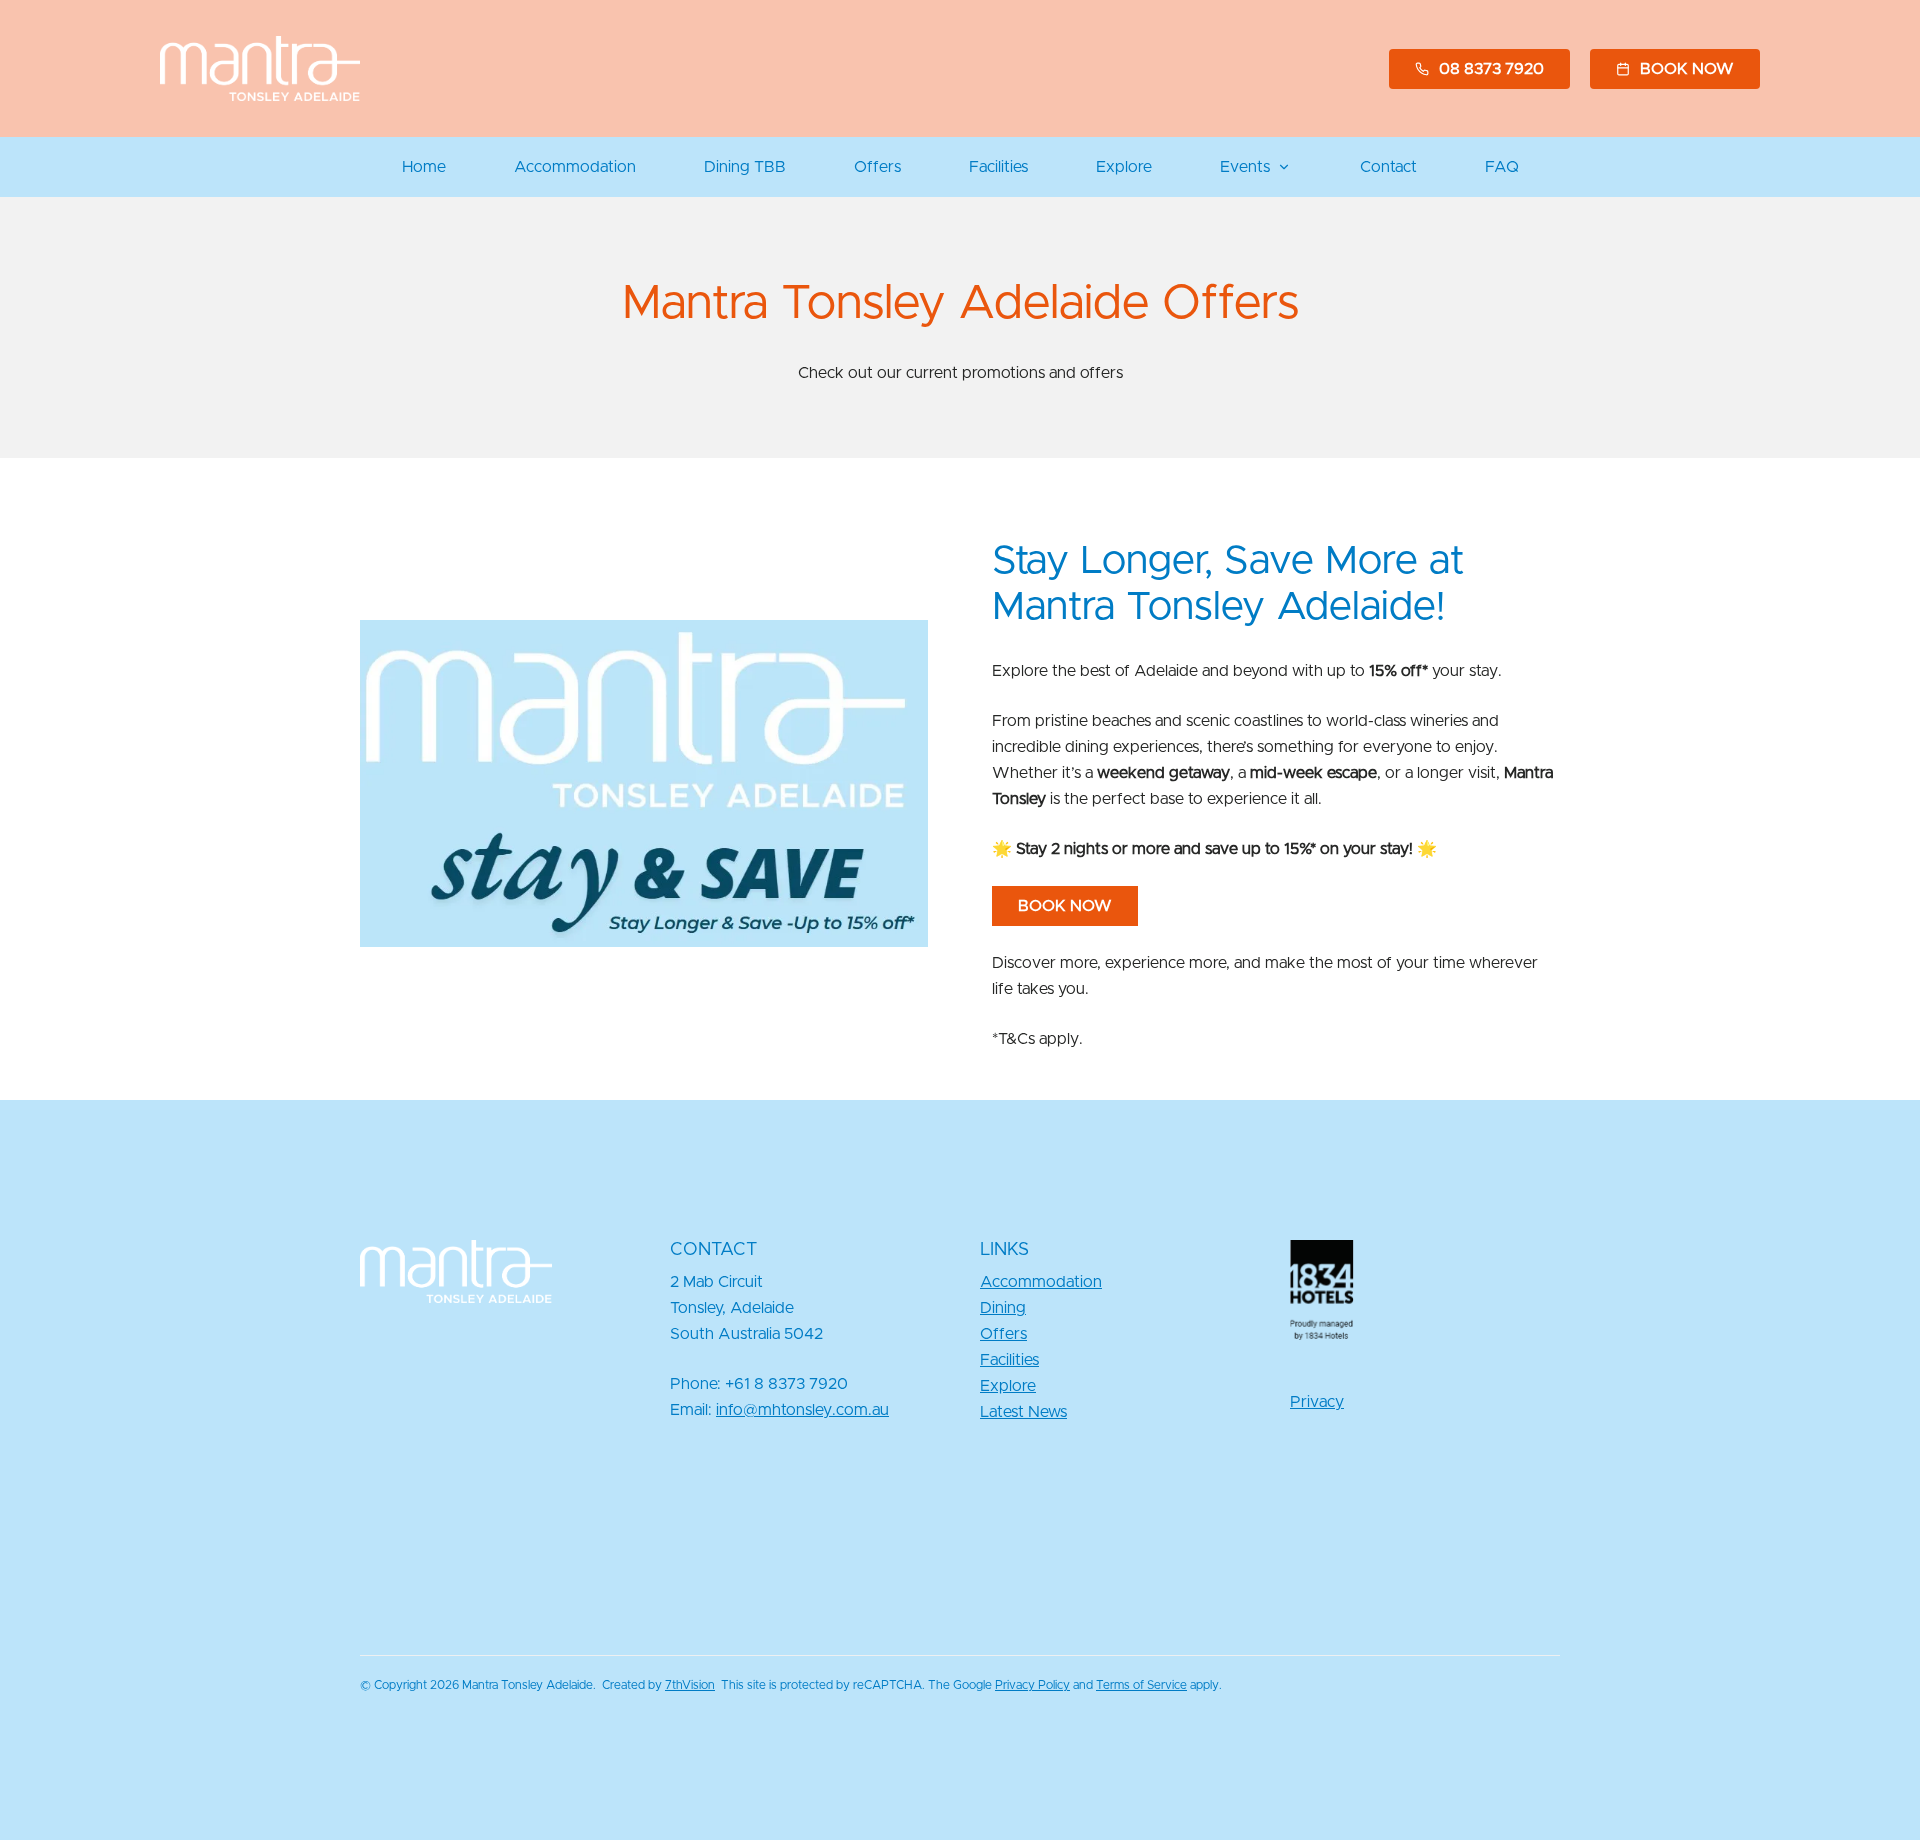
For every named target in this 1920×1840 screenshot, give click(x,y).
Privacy (1317, 1402)
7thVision (690, 1685)
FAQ (1502, 167)
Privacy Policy (1032, 1685)
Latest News (1023, 1412)
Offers (877, 167)
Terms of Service (1141, 1685)
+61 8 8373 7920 (786, 1384)
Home (424, 167)
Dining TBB (745, 167)
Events (1245, 167)
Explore (1124, 167)
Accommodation (575, 167)
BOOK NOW (1065, 906)
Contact (1388, 167)
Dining (1003, 1308)
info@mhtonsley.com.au (802, 1410)
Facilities (998, 167)
